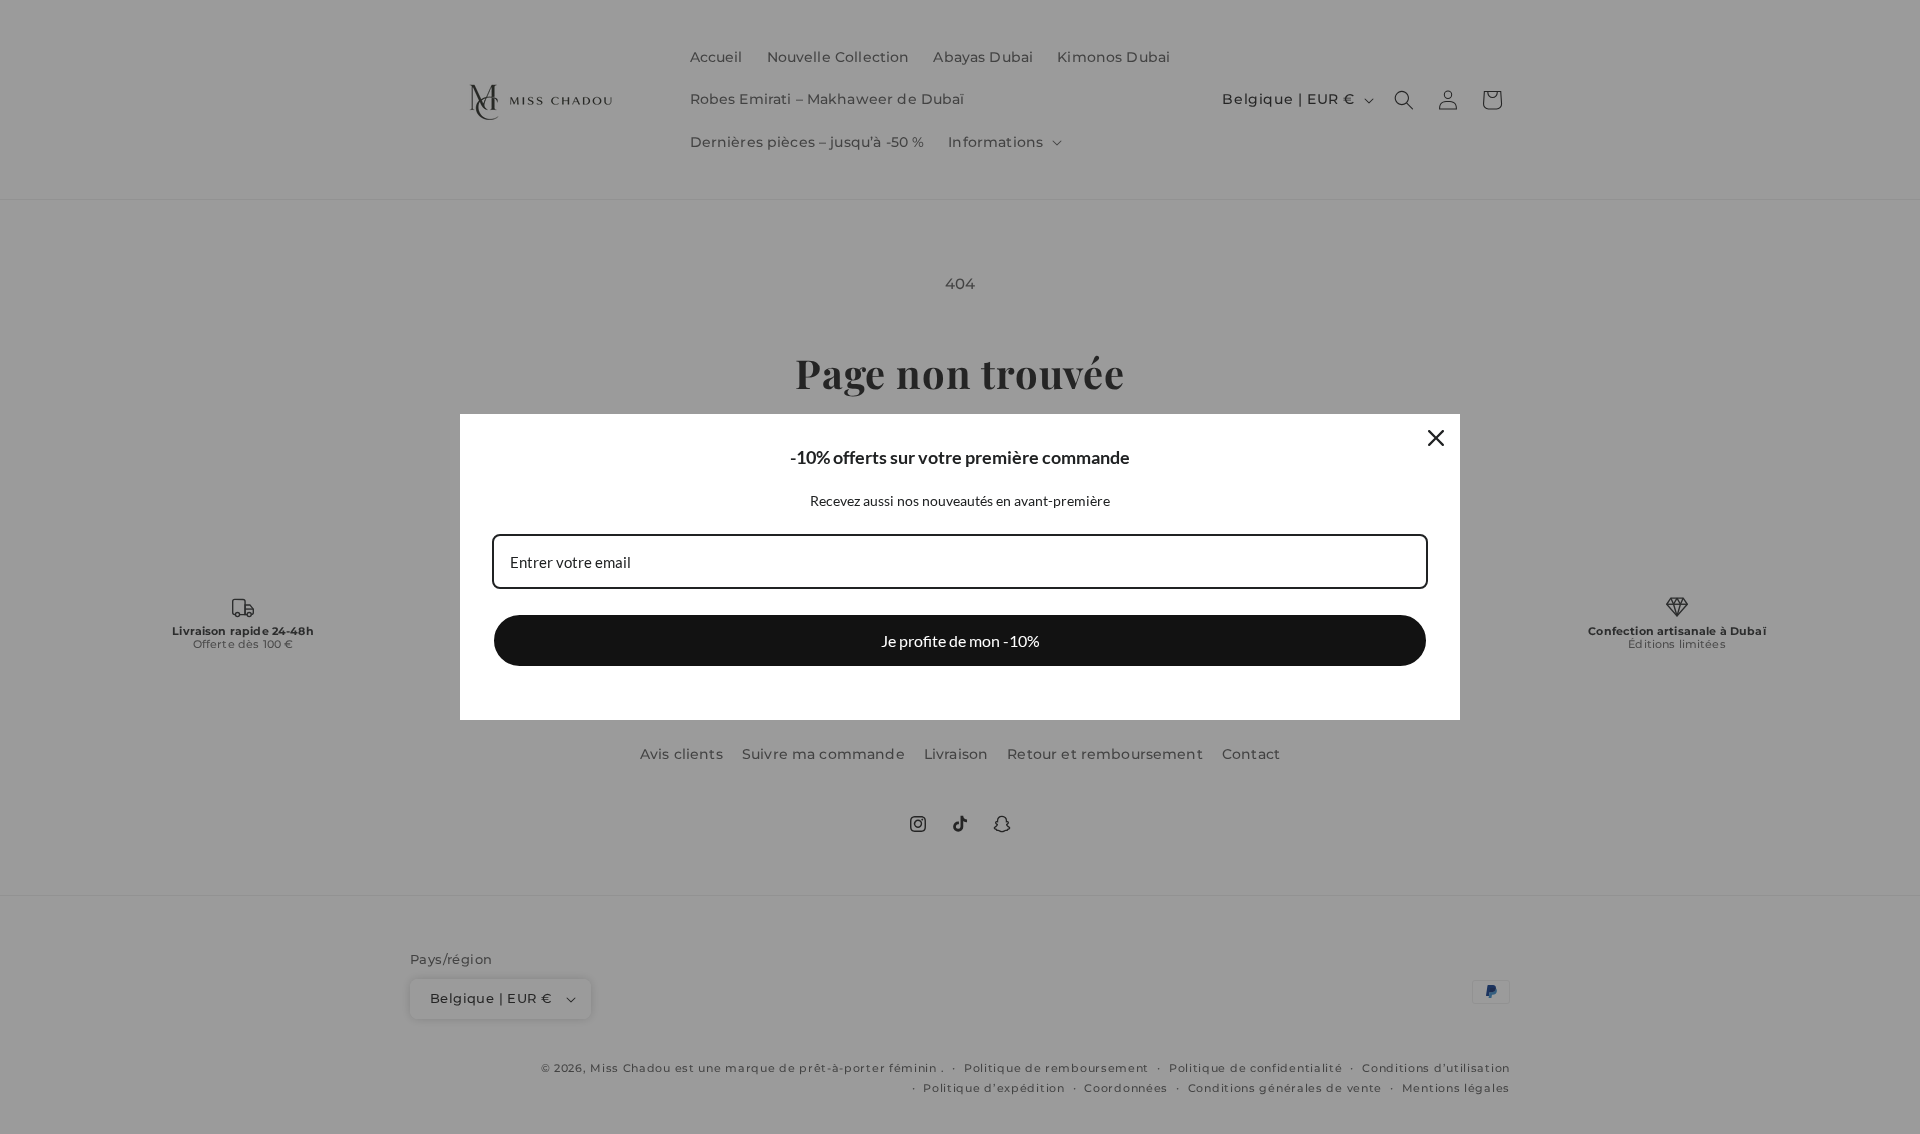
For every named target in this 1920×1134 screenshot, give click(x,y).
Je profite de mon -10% (960, 640)
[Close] (1436, 438)
